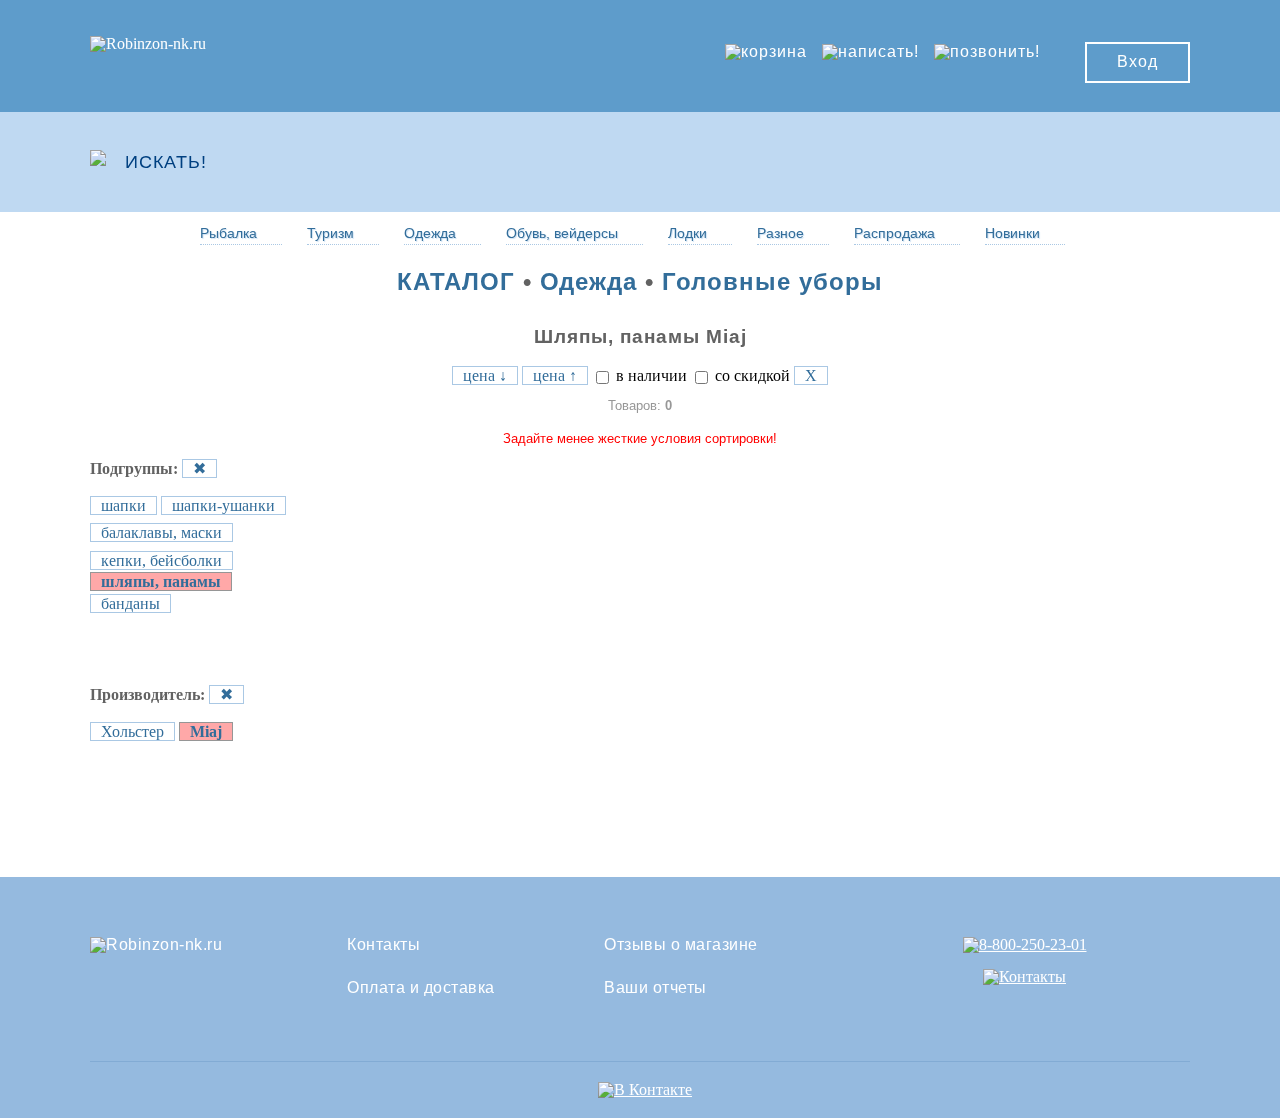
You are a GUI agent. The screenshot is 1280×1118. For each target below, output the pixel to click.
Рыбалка (228, 233)
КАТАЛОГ (456, 281)
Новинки (1012, 233)
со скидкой (750, 375)
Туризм (330, 233)
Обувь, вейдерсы (562, 233)
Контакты (383, 945)
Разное (780, 233)
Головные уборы (772, 281)
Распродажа (894, 233)
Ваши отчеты (655, 988)
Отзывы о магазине (681, 945)
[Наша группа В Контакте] (645, 1089)
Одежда (430, 233)
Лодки (687, 233)
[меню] (1131, 162)
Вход (1137, 61)
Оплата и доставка (421, 988)
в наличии (649, 375)
